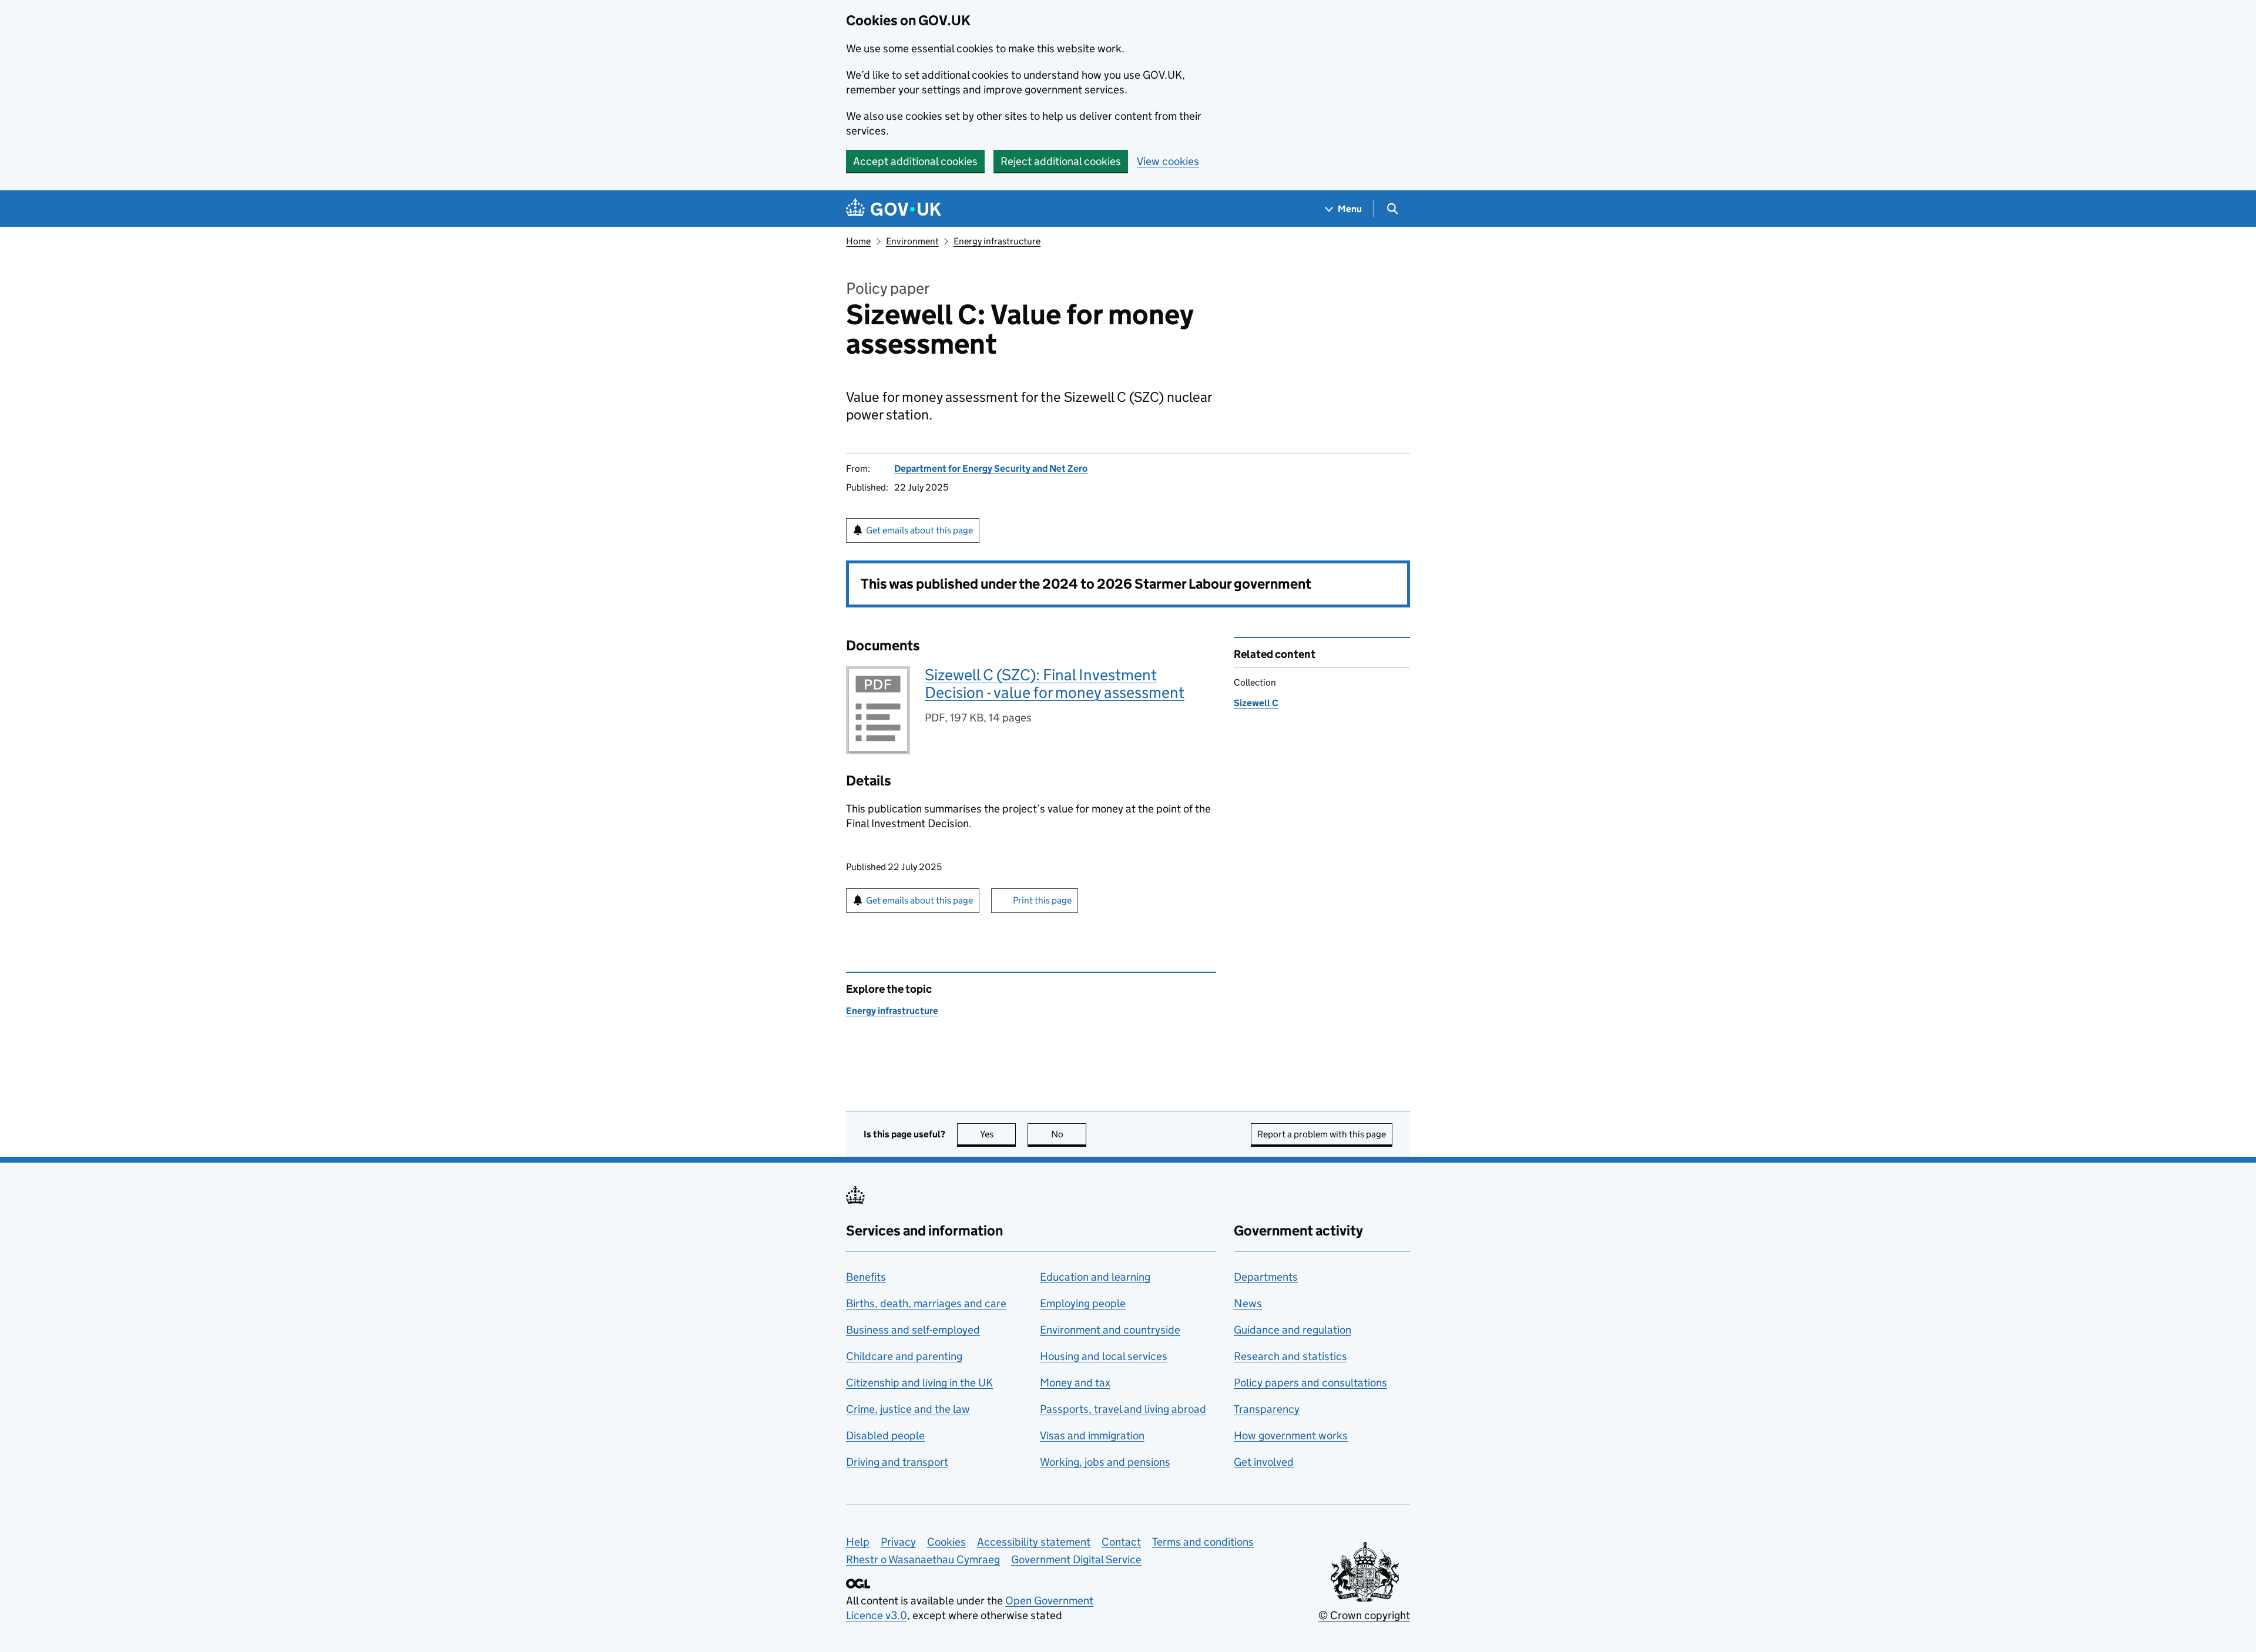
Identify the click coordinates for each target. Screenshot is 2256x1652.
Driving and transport (897, 1462)
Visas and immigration (1092, 1436)
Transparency (1267, 1409)
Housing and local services (1104, 1356)
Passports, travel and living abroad (1123, 1409)
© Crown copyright (1364, 1615)
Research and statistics (1290, 1356)
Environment (912, 241)
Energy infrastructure (997, 241)
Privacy (898, 1542)
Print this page (1042, 900)
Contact (1121, 1542)
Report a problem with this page (1322, 1134)
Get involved (1264, 1462)
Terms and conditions (1203, 1542)
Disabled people (885, 1436)
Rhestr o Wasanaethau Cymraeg (923, 1559)
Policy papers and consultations (1310, 1383)
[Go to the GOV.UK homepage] (894, 209)
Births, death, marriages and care (926, 1303)
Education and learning (1095, 1277)
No (1069, 1134)
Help (858, 1542)
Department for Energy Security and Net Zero (991, 469)
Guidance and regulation (1292, 1330)
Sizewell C (1256, 703)
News (1248, 1303)
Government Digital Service (1076, 1559)
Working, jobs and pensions (1105, 1462)
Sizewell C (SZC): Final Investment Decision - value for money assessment (1055, 684)
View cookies (1168, 161)
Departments (1266, 1277)
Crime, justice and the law (908, 1409)
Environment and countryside (1110, 1330)
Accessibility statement (1034, 1542)
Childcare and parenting (904, 1356)
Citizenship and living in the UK (919, 1383)
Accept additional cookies (915, 161)
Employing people (1083, 1303)
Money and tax (1075, 1383)
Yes (998, 1134)
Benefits (866, 1277)
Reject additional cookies (1061, 161)
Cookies (946, 1542)
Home (858, 241)
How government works (1291, 1436)
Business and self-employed (913, 1330)
